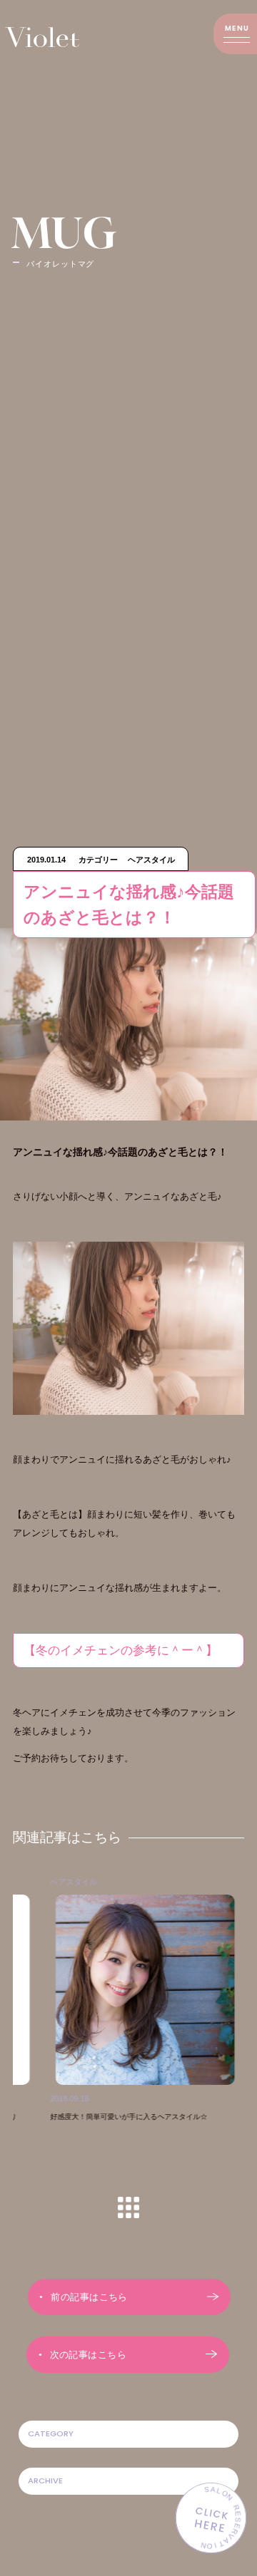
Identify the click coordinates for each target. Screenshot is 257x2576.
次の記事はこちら (89, 2355)
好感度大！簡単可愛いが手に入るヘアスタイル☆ (106, 2117)
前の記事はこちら (89, 2297)
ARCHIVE (45, 2480)
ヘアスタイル (51, 1882)
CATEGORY (51, 2433)
